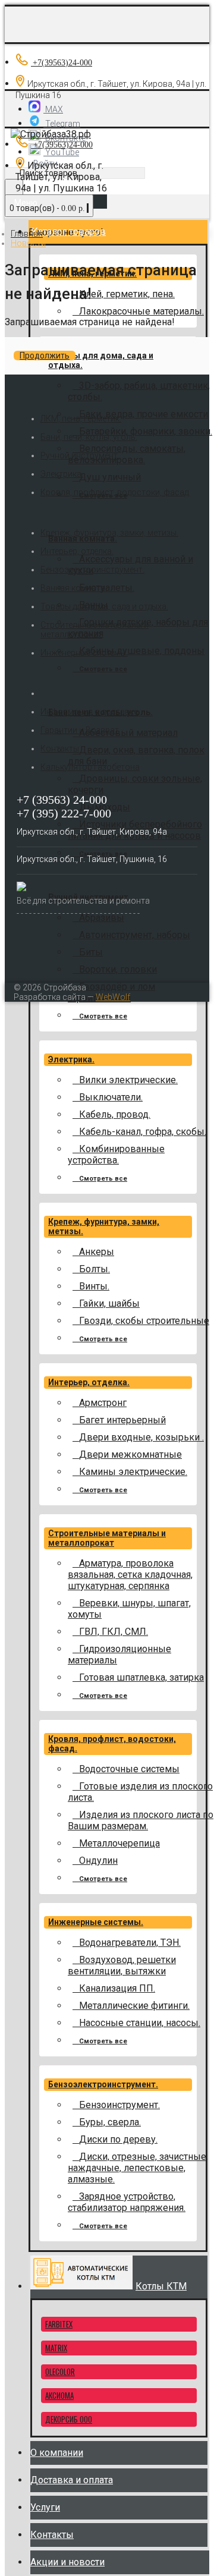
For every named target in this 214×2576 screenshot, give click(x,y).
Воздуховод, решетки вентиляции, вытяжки (122, 1965)
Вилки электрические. (128, 1080)
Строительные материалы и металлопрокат (107, 1538)
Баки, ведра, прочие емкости (144, 414)
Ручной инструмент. (80, 455)
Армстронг (103, 1403)
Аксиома (59, 2395)
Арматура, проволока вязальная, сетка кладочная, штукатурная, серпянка (130, 1575)
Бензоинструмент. (119, 2105)
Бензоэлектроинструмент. (103, 2084)
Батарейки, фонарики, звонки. (146, 431)
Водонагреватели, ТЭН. (130, 1943)
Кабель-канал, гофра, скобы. (143, 1132)
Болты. (95, 1269)
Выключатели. (111, 1097)
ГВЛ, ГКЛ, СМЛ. (114, 1632)
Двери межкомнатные (130, 1454)
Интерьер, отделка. (89, 1382)
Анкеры (97, 1252)
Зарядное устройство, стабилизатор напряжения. (127, 2202)
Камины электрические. (133, 1472)
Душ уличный (110, 477)
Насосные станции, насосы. (140, 2023)
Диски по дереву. (118, 2139)
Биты (91, 952)
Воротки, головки (118, 969)
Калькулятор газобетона (90, 767)
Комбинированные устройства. (116, 1155)
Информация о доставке (89, 712)
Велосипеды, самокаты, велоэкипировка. (127, 454)
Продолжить (45, 356)
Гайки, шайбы (109, 1303)
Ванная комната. (83, 539)
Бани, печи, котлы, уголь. (89, 437)
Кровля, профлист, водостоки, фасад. (115, 492)
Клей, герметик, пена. (127, 294)
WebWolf (113, 997)
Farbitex (59, 2324)
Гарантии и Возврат (80, 730)
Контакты (60, 748)
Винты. (94, 1286)
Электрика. (71, 1059)
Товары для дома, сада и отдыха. (104, 606)
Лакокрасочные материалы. (141, 311)
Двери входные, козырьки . (141, 1437)
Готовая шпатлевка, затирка (141, 1677)
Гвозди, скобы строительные (144, 1321)
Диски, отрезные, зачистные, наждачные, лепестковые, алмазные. (138, 2168)
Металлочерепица (119, 1843)
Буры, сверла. (110, 2122)
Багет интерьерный (122, 1420)
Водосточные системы (129, 1769)
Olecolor (60, 2371)
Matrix (56, 2348)
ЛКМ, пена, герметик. (81, 419)
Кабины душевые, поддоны (142, 651)
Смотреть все (103, 669)
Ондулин (98, 1861)
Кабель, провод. (115, 1114)
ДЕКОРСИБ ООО (69, 2419)
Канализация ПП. (117, 1988)
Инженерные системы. (96, 1922)
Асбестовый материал (128, 733)
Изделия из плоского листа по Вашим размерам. (141, 1820)
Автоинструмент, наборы (135, 935)
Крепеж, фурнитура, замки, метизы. (109, 533)
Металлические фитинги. (134, 2006)
